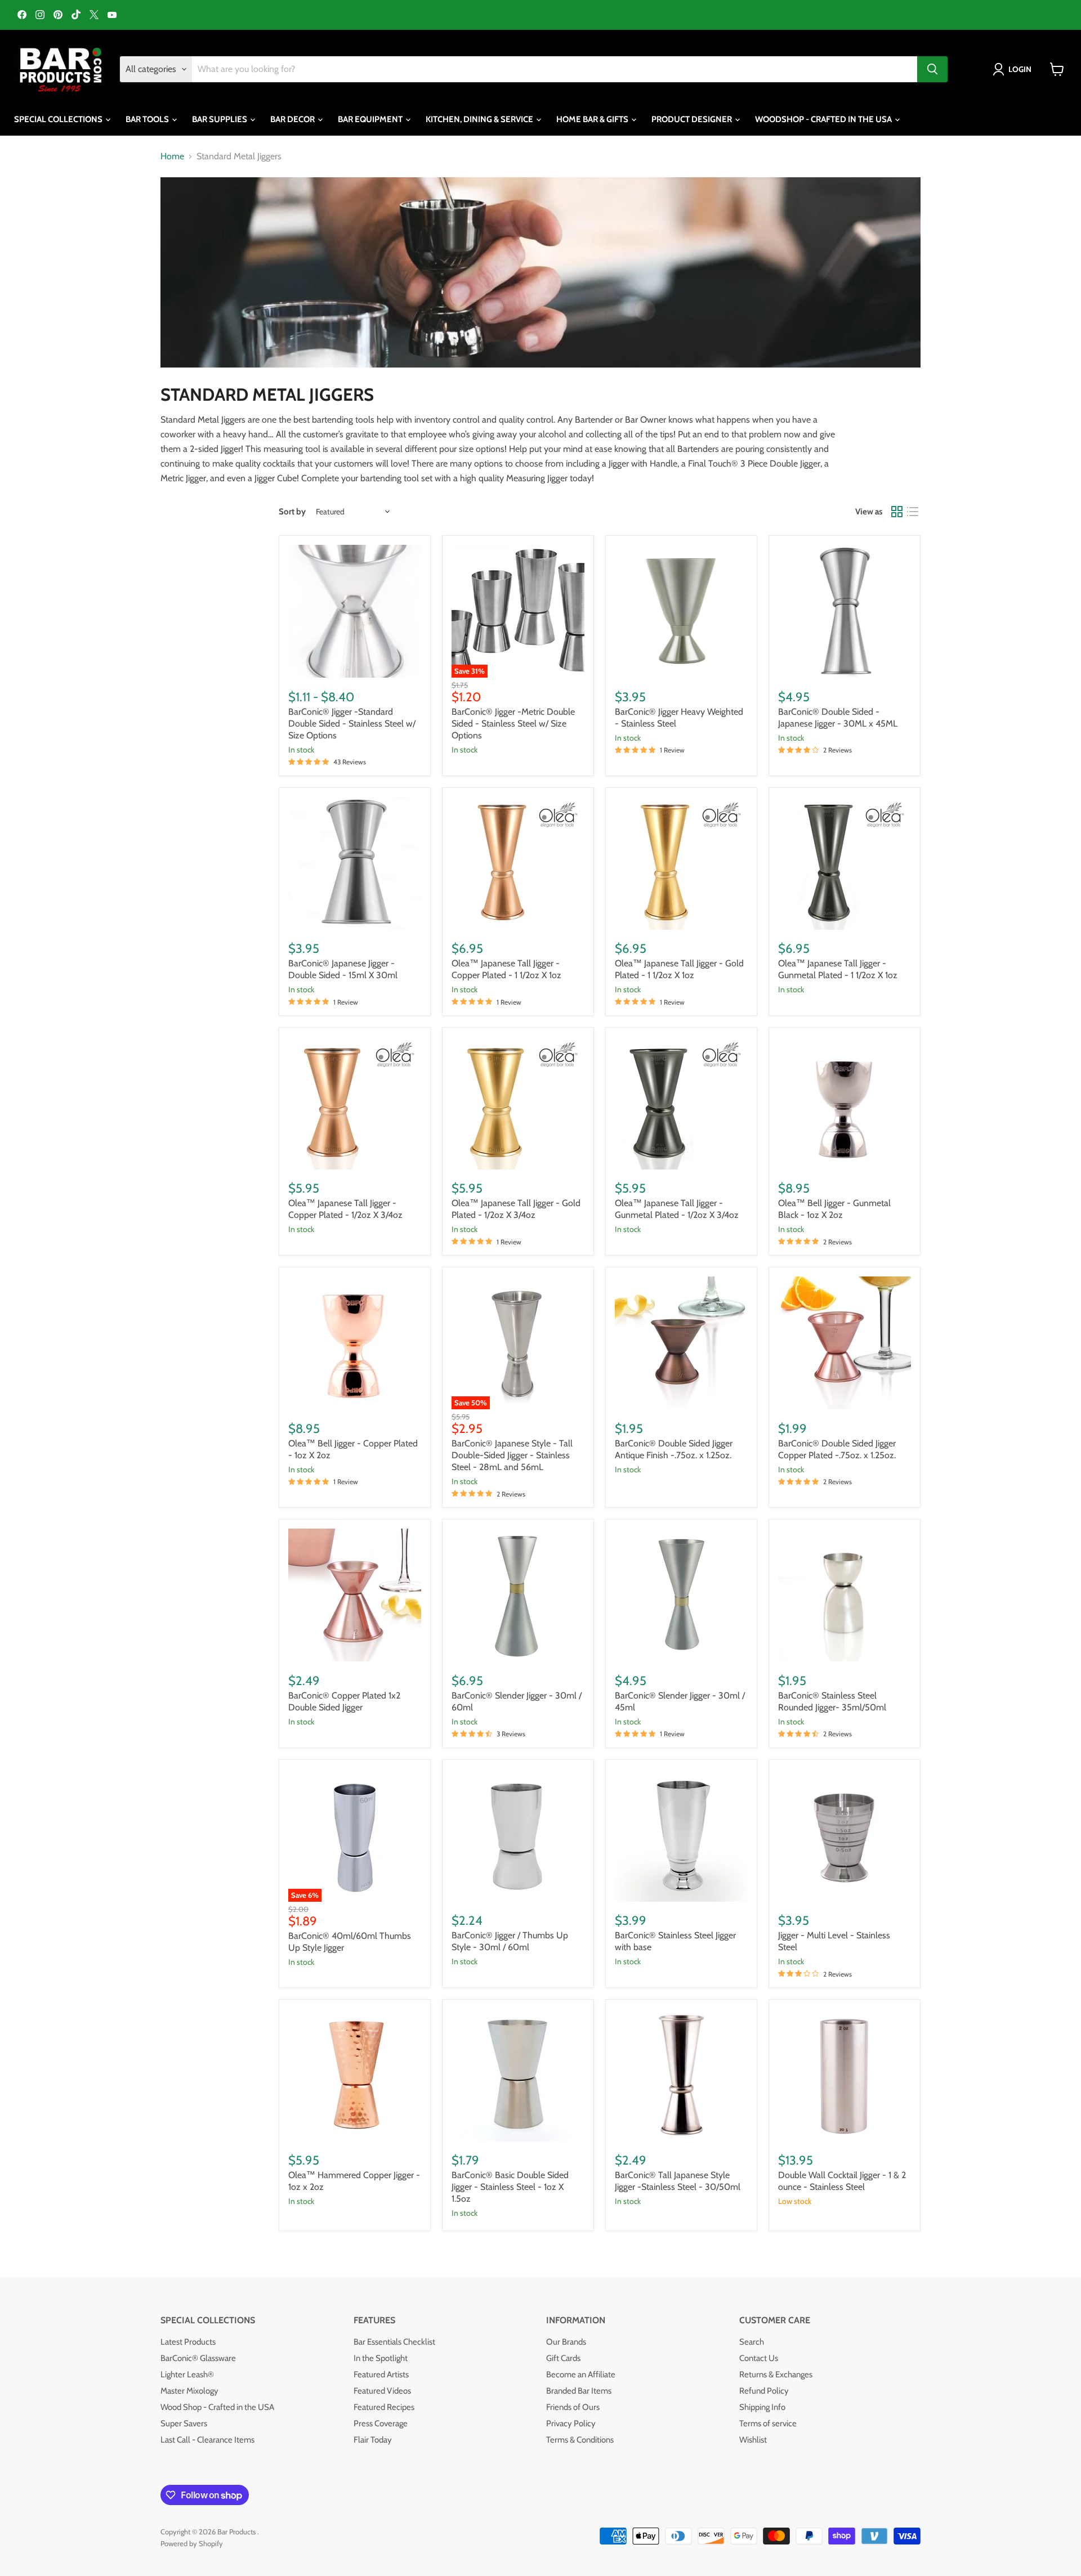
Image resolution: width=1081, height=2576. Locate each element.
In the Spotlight (381, 2358)
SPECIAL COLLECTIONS (59, 119)
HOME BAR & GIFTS (593, 119)
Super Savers (184, 2423)
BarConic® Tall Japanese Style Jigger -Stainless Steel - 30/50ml (678, 2181)
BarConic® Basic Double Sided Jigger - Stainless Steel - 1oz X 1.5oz (510, 2187)
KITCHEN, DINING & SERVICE (480, 119)
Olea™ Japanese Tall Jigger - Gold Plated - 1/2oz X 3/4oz (516, 1209)
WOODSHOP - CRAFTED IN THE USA (824, 119)
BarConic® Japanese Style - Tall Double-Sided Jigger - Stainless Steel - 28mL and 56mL (512, 1455)
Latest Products (188, 2342)
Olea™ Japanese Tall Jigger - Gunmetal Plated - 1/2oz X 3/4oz (677, 1209)
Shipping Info (762, 2407)
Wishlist (753, 2440)
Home (172, 156)
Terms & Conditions (580, 2440)
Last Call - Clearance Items (207, 2440)
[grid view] (897, 512)
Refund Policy (764, 2391)
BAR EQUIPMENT (371, 119)
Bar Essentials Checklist (394, 2342)
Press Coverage (381, 2423)
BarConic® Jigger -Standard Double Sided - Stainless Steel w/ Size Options (352, 723)
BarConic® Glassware (198, 2358)
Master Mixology (189, 2391)
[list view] (913, 512)
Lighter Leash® (187, 2375)
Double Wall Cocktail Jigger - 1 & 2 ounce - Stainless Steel (842, 2181)
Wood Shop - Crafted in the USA (217, 2407)
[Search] (932, 69)
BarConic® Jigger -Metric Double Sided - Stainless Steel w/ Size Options (513, 723)
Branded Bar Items (579, 2391)
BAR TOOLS (148, 119)
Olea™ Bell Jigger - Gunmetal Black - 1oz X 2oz (834, 1209)
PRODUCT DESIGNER (693, 119)
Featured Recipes (384, 2407)
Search (752, 2342)
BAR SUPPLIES (220, 119)
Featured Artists (381, 2375)
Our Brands (566, 2342)
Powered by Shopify (192, 2543)
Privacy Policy (571, 2423)
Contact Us (759, 2358)
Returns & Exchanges (776, 2375)
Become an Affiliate (581, 2375)
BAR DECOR (293, 119)
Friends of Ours (573, 2407)
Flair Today (373, 2440)
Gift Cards (563, 2358)
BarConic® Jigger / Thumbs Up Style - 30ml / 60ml (510, 1941)
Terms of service (768, 2423)
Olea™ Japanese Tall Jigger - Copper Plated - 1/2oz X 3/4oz (345, 1209)
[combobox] (555, 69)
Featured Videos (382, 2391)
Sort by (292, 512)
